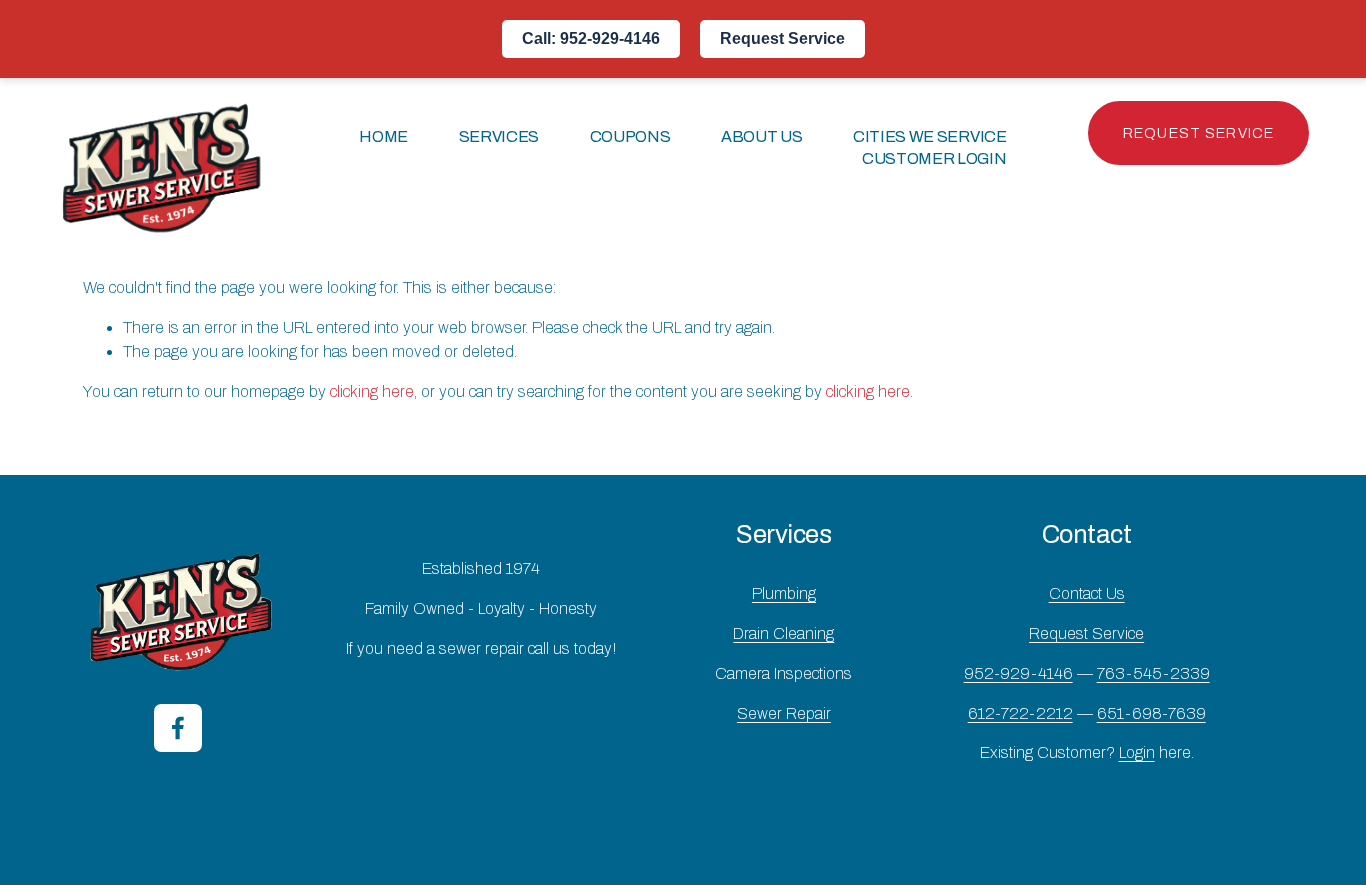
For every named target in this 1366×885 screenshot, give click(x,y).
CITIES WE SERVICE (930, 136)
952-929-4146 (1018, 673)
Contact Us (1087, 593)
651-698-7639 (1151, 713)
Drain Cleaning (783, 633)
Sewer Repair (784, 713)
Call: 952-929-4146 (591, 38)
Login (1137, 752)
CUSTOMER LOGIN (934, 158)
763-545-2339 (1153, 673)
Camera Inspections (783, 673)
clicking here (372, 391)
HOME (383, 136)
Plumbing (784, 593)
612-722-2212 (1020, 713)
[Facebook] (178, 728)
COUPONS (630, 136)
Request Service (782, 38)
